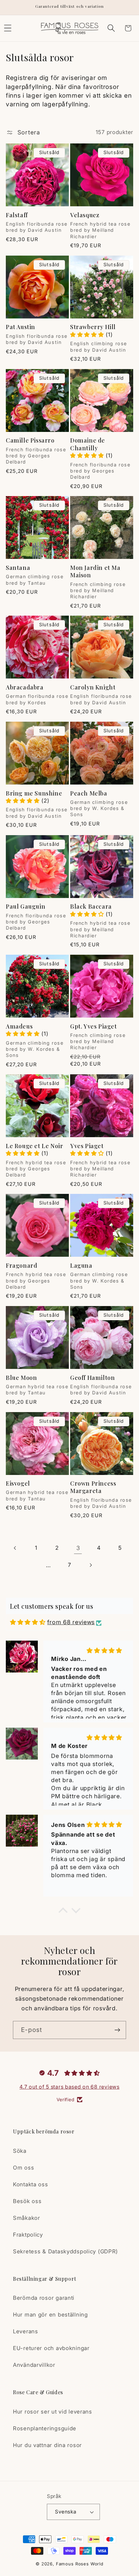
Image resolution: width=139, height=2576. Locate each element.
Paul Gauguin (26, 907)
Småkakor (27, 2218)
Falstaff (17, 215)
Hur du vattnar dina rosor (47, 2445)
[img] (28, 1622)
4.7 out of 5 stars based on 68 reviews (69, 2087)
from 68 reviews (71, 1622)
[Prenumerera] (117, 2030)
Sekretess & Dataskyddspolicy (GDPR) (65, 2251)
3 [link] (78, 1548)
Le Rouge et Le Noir (34, 1146)
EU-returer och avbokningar (51, 2348)
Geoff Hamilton (92, 1378)
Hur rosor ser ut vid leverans (53, 2412)
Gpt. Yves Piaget (94, 1026)
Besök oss (27, 2201)
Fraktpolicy (28, 2235)
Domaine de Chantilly (88, 444)
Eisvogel (18, 1483)
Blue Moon (21, 1378)
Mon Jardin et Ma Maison (95, 571)
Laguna (81, 1266)
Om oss (23, 2168)
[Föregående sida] (15, 1548)
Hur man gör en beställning (50, 2315)
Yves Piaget (87, 1146)
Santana (18, 568)
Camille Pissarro (30, 440)
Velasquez (85, 215)
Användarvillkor (34, 2365)
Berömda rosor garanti (44, 2298)
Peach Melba (89, 793)
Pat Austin (21, 327)
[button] (111, 28)
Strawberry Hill (93, 327)
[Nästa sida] (90, 1565)
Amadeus (19, 1026)
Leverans (26, 2331)
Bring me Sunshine (34, 793)
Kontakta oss (31, 2184)
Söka (20, 2151)
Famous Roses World (80, 2564)
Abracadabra (25, 687)
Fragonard (21, 1266)
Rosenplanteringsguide (45, 2428)
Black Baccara (91, 907)
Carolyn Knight (93, 687)
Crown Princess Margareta (93, 1487)
